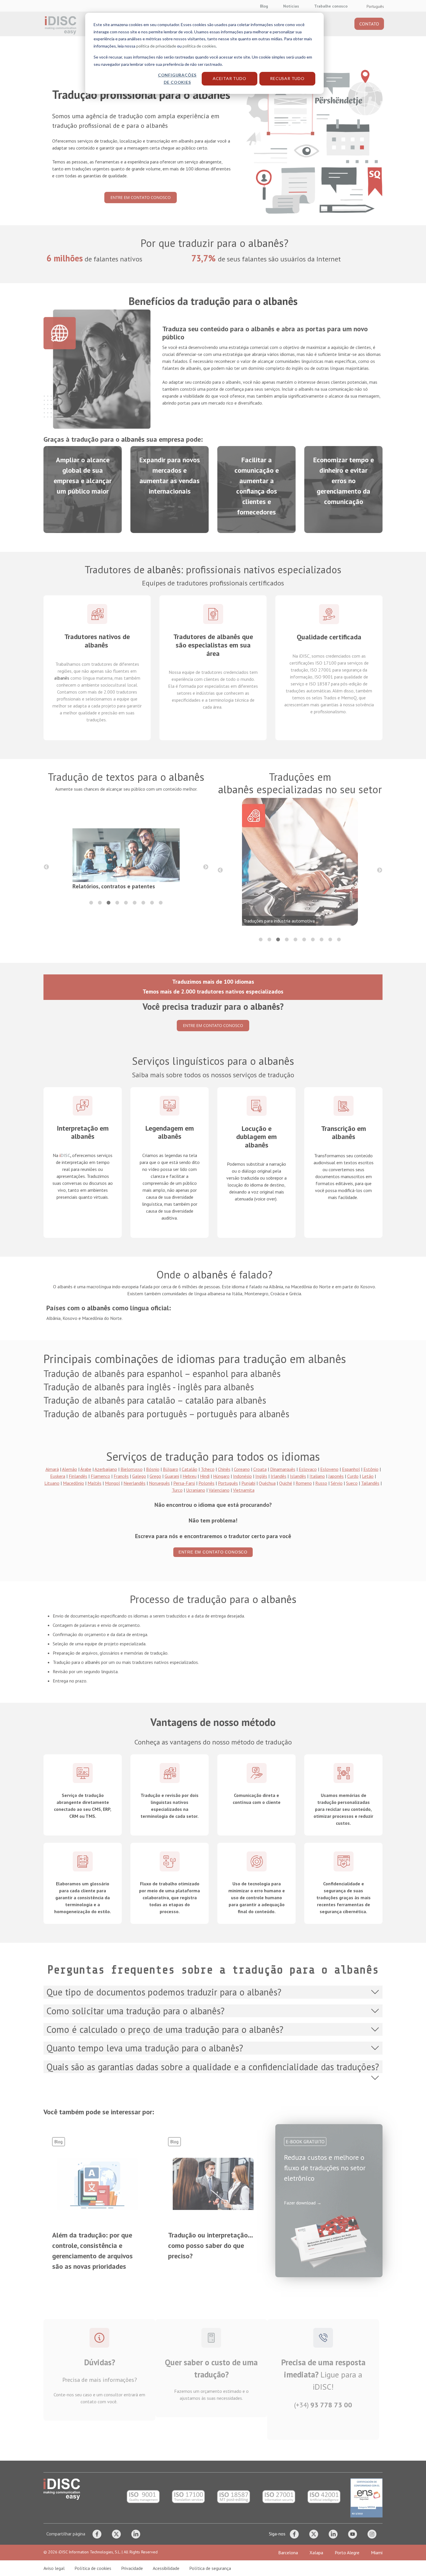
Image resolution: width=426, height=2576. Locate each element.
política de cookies (199, 46)
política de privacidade (156, 46)
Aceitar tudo (230, 78)
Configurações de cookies (177, 79)
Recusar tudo (287, 78)
